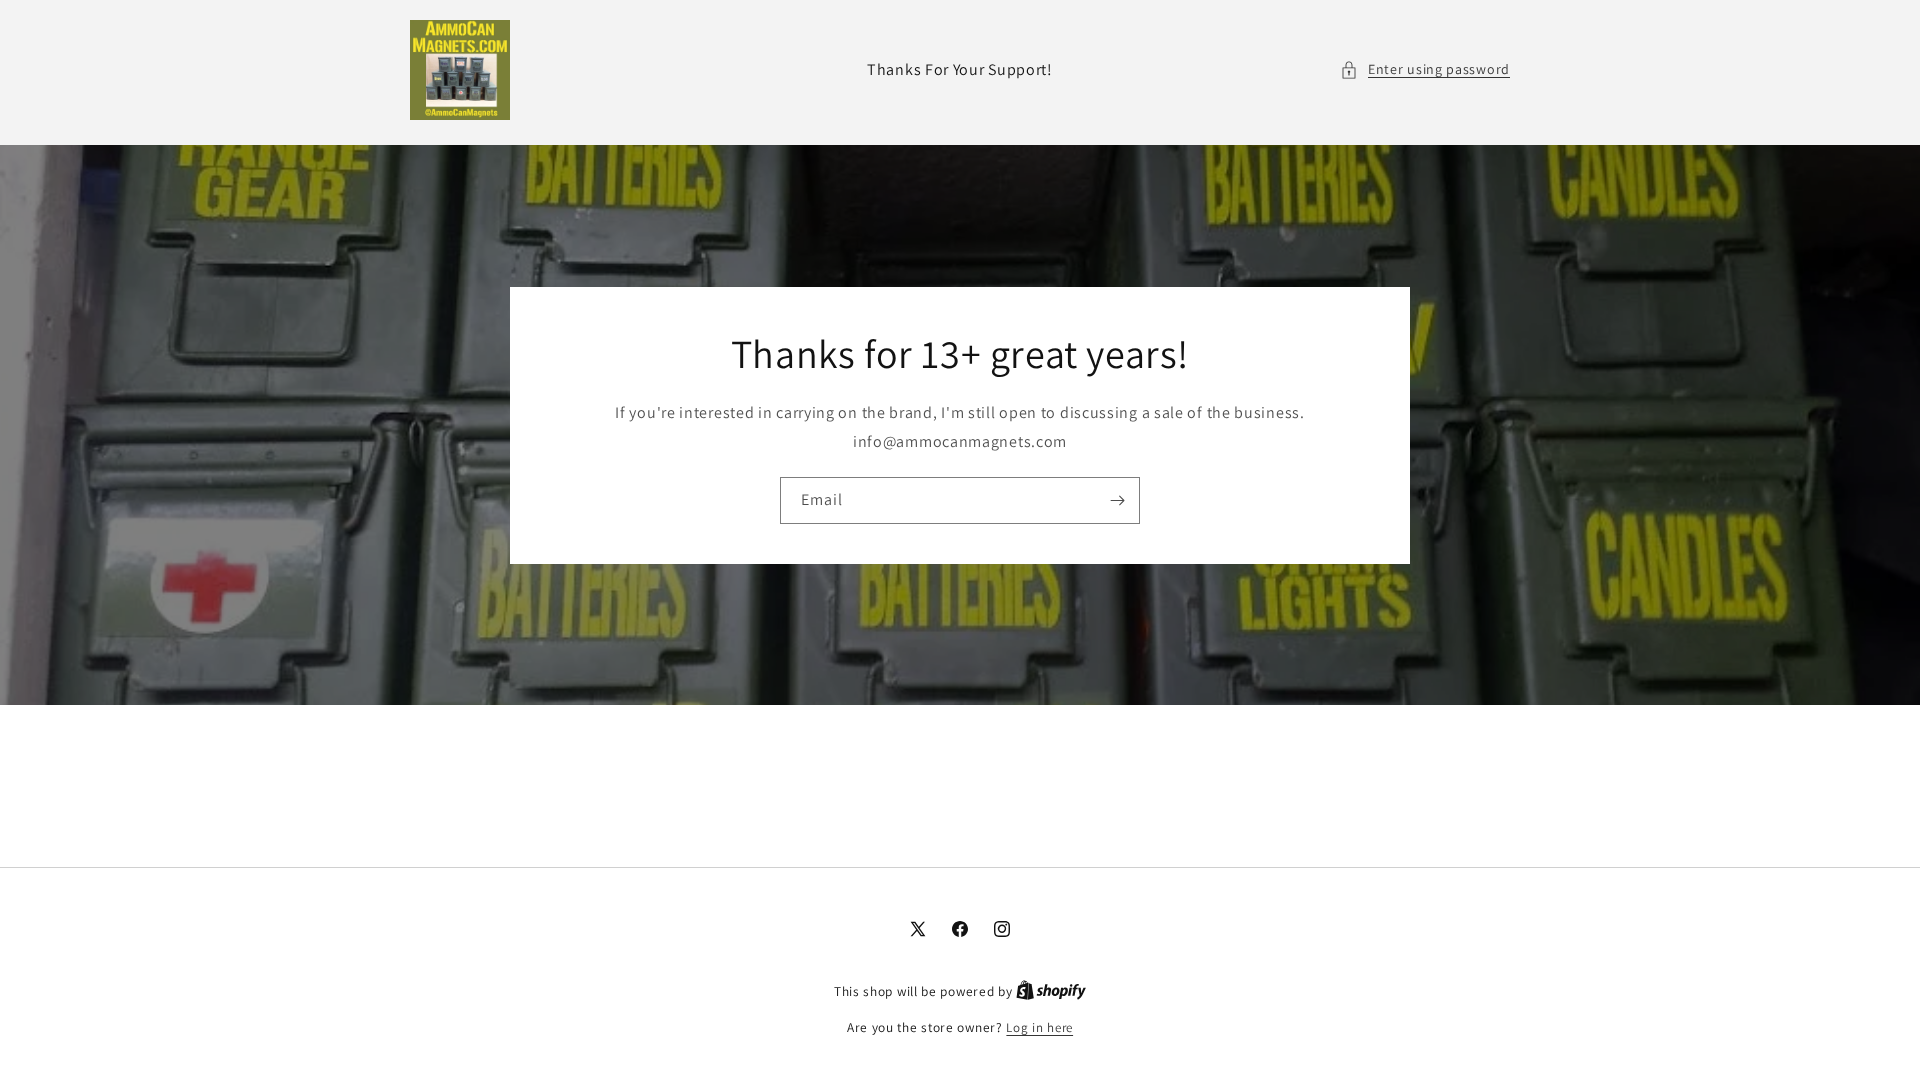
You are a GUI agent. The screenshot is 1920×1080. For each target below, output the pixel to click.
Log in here (1039, 1027)
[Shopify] (1051, 991)
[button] (1425, 69)
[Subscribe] (1117, 499)
